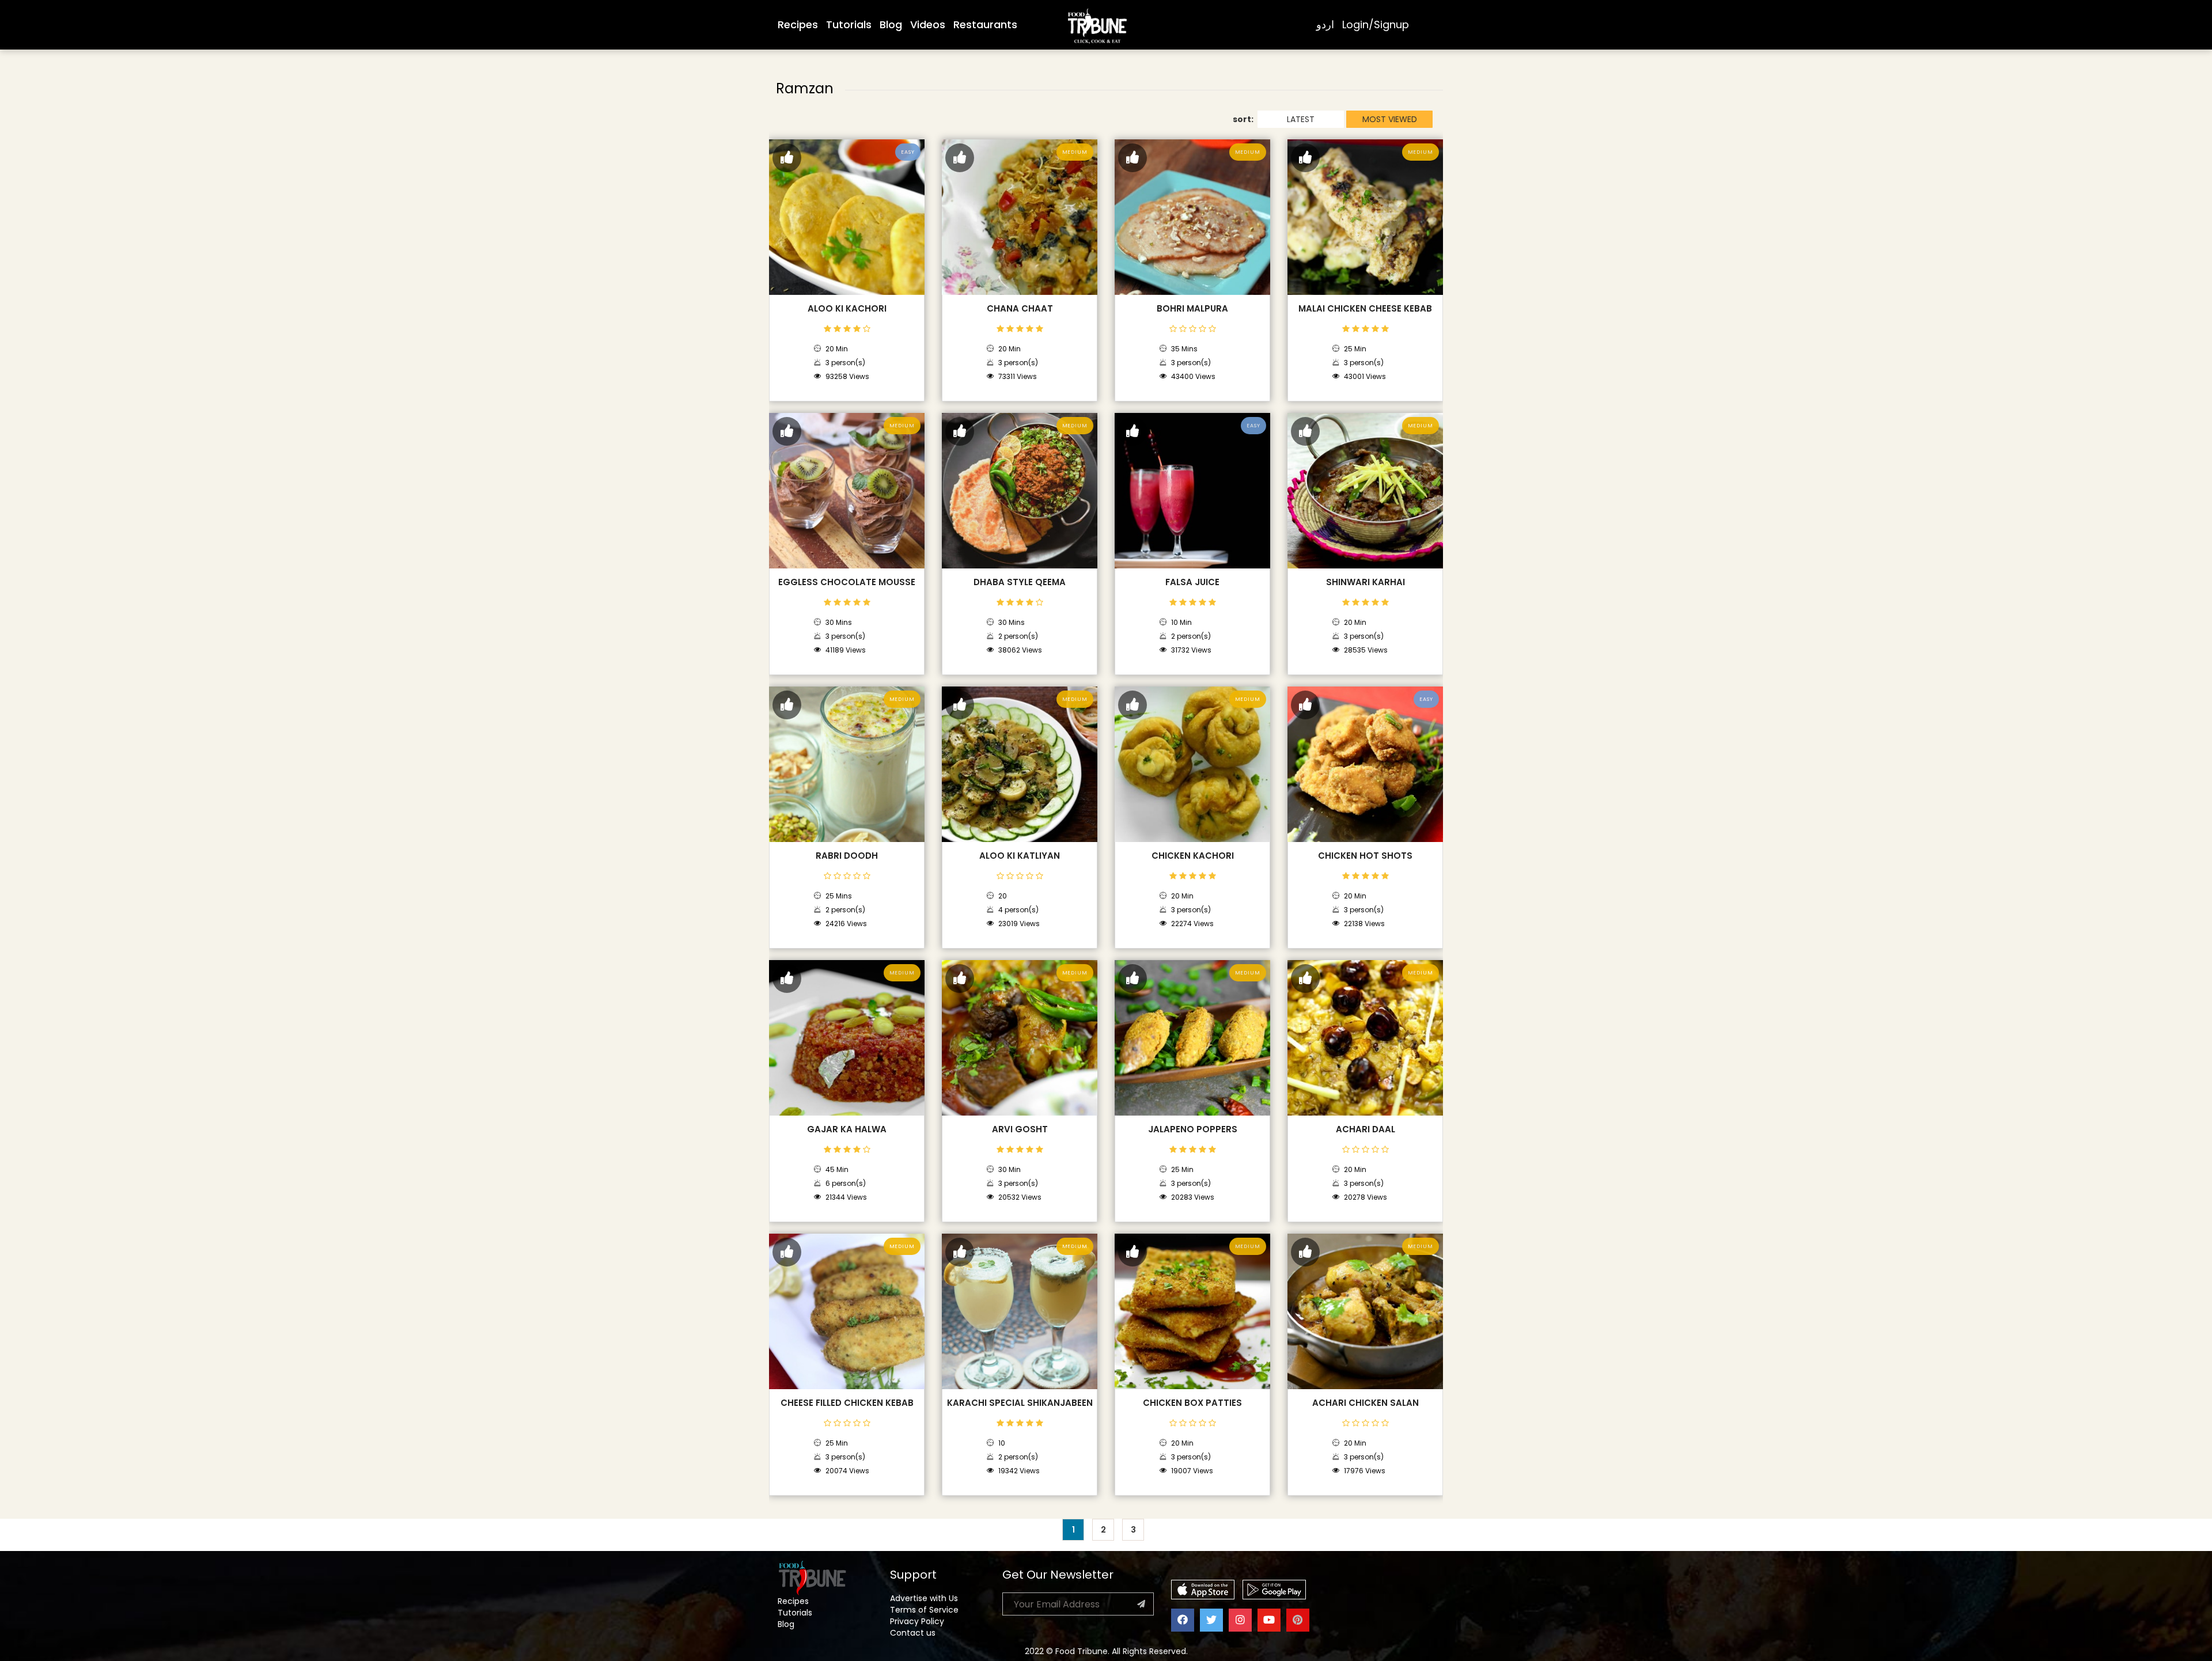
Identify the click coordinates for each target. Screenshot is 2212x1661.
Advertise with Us (924, 1598)
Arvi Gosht (1020, 1129)
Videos (928, 24)
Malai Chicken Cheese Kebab (1365, 309)
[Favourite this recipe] (787, 158)
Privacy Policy (917, 1621)
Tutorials (849, 24)
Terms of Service (924, 1610)
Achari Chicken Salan (1366, 1403)
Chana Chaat (1020, 309)
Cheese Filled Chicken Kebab (847, 1403)
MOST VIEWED (1390, 119)
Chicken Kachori (1193, 856)
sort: (1243, 119)
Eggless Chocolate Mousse (847, 582)
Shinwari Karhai (1366, 582)
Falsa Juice (1192, 582)
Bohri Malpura (1192, 309)
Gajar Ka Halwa (847, 1129)
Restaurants (985, 24)
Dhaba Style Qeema (1020, 582)
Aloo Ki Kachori (847, 309)
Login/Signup (1376, 24)
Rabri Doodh (847, 856)
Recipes (798, 24)
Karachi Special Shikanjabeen (1020, 1403)
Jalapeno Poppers (1193, 1129)
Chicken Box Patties (1192, 1403)
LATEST (1301, 119)
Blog (891, 24)
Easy (908, 152)
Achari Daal (1366, 1129)
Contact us (913, 1633)
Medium (1075, 152)
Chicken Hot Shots (1365, 856)
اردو (1325, 24)
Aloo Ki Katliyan (1020, 856)
